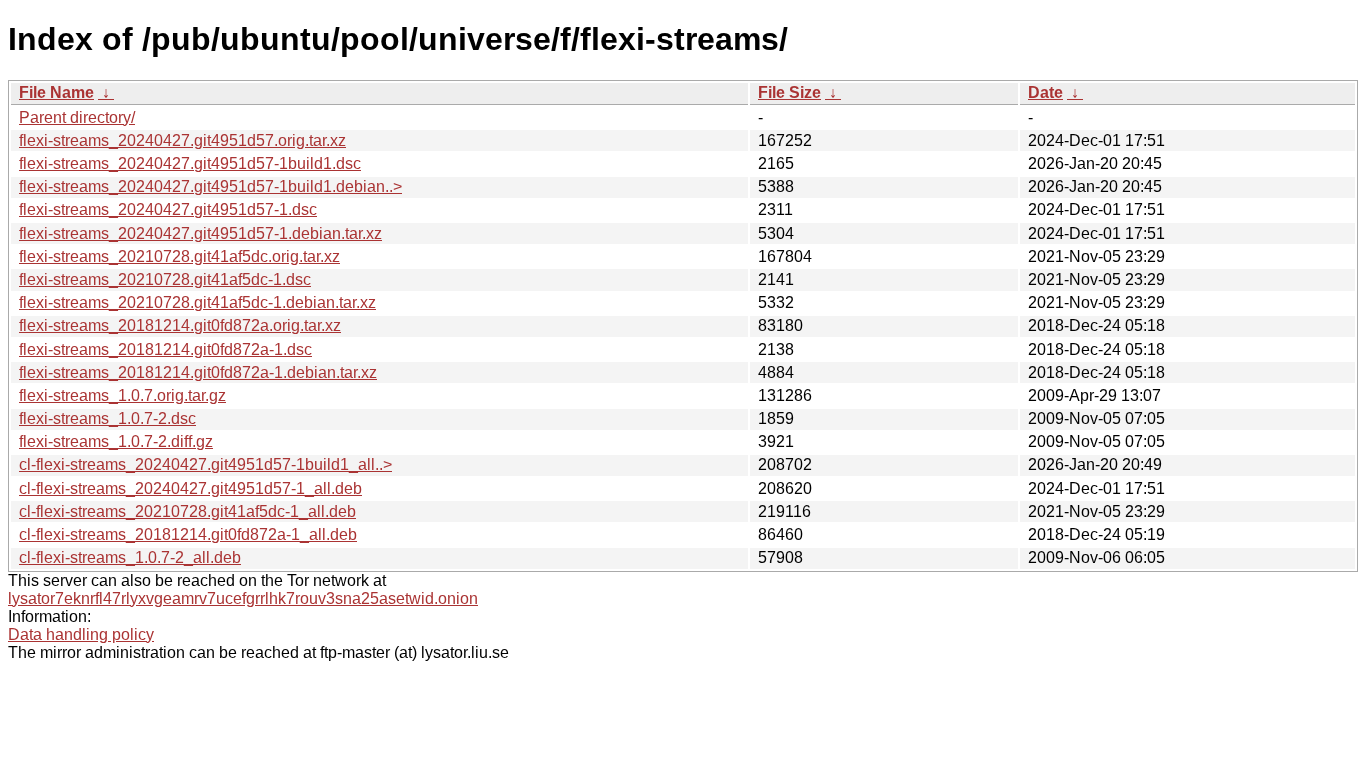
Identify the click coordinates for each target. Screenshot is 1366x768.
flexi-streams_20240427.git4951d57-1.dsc (168, 209)
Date (1045, 92)
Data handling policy (81, 634)
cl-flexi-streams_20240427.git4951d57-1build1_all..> (205, 464)
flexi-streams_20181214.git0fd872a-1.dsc (165, 349)
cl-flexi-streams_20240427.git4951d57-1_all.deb (190, 488)
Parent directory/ (77, 117)
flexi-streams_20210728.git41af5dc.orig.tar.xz (179, 256)
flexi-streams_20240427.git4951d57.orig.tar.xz (182, 140)
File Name (56, 92)
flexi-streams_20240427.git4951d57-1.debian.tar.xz (200, 233)
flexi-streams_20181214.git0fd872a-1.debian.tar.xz (198, 372)
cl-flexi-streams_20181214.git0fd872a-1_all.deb (188, 534)
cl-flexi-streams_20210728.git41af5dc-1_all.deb (187, 511)
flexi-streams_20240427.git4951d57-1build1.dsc (190, 163)
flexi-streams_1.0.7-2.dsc (107, 418)
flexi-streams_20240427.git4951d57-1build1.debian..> (210, 186)
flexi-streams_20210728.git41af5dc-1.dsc (165, 279)
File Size (789, 92)
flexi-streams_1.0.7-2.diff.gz (116, 441)
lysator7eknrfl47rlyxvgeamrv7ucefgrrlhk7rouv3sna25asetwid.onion (243, 598)
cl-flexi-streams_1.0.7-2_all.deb (130, 557)
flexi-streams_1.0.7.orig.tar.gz (122, 395)
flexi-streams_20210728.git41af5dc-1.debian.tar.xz (197, 302)
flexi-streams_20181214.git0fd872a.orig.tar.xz (180, 325)
